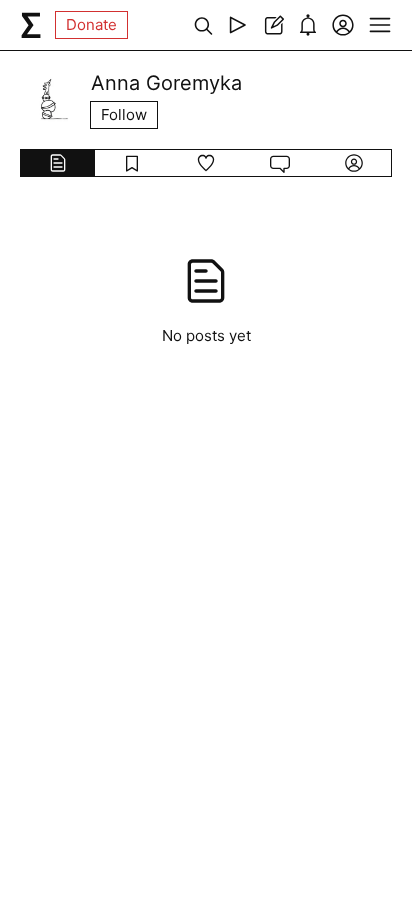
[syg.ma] (31, 25)
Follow (124, 114)
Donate (91, 24)
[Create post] (272, 25)
